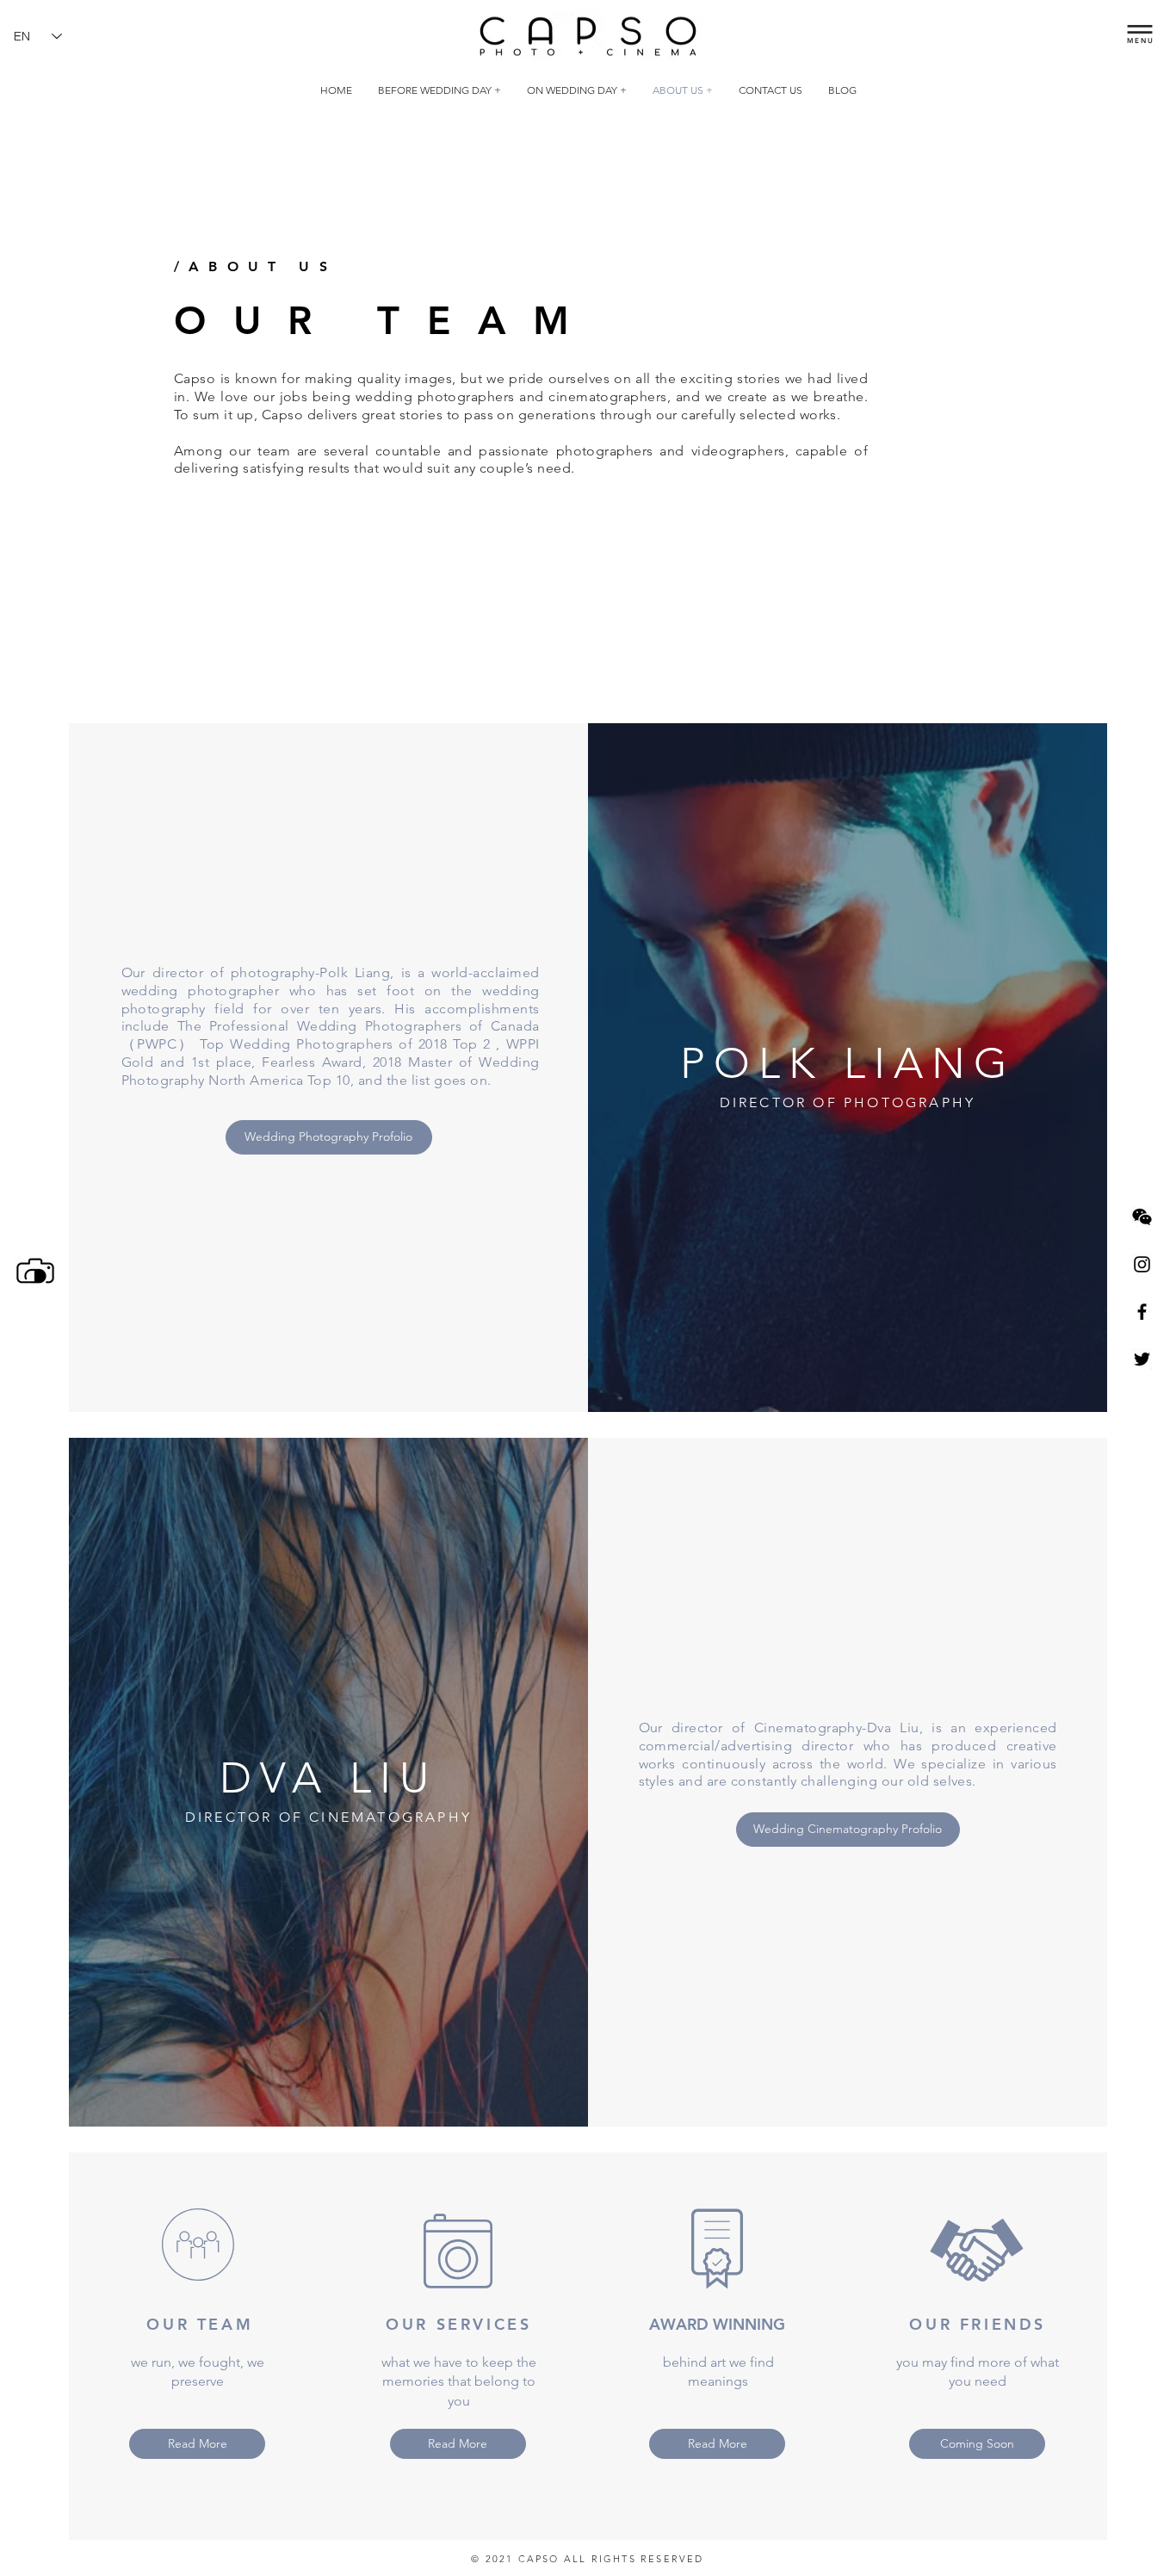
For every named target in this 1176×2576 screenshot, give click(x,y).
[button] (1140, 29)
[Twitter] (1142, 1359)
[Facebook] (1142, 1312)
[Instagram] (1142, 1264)
